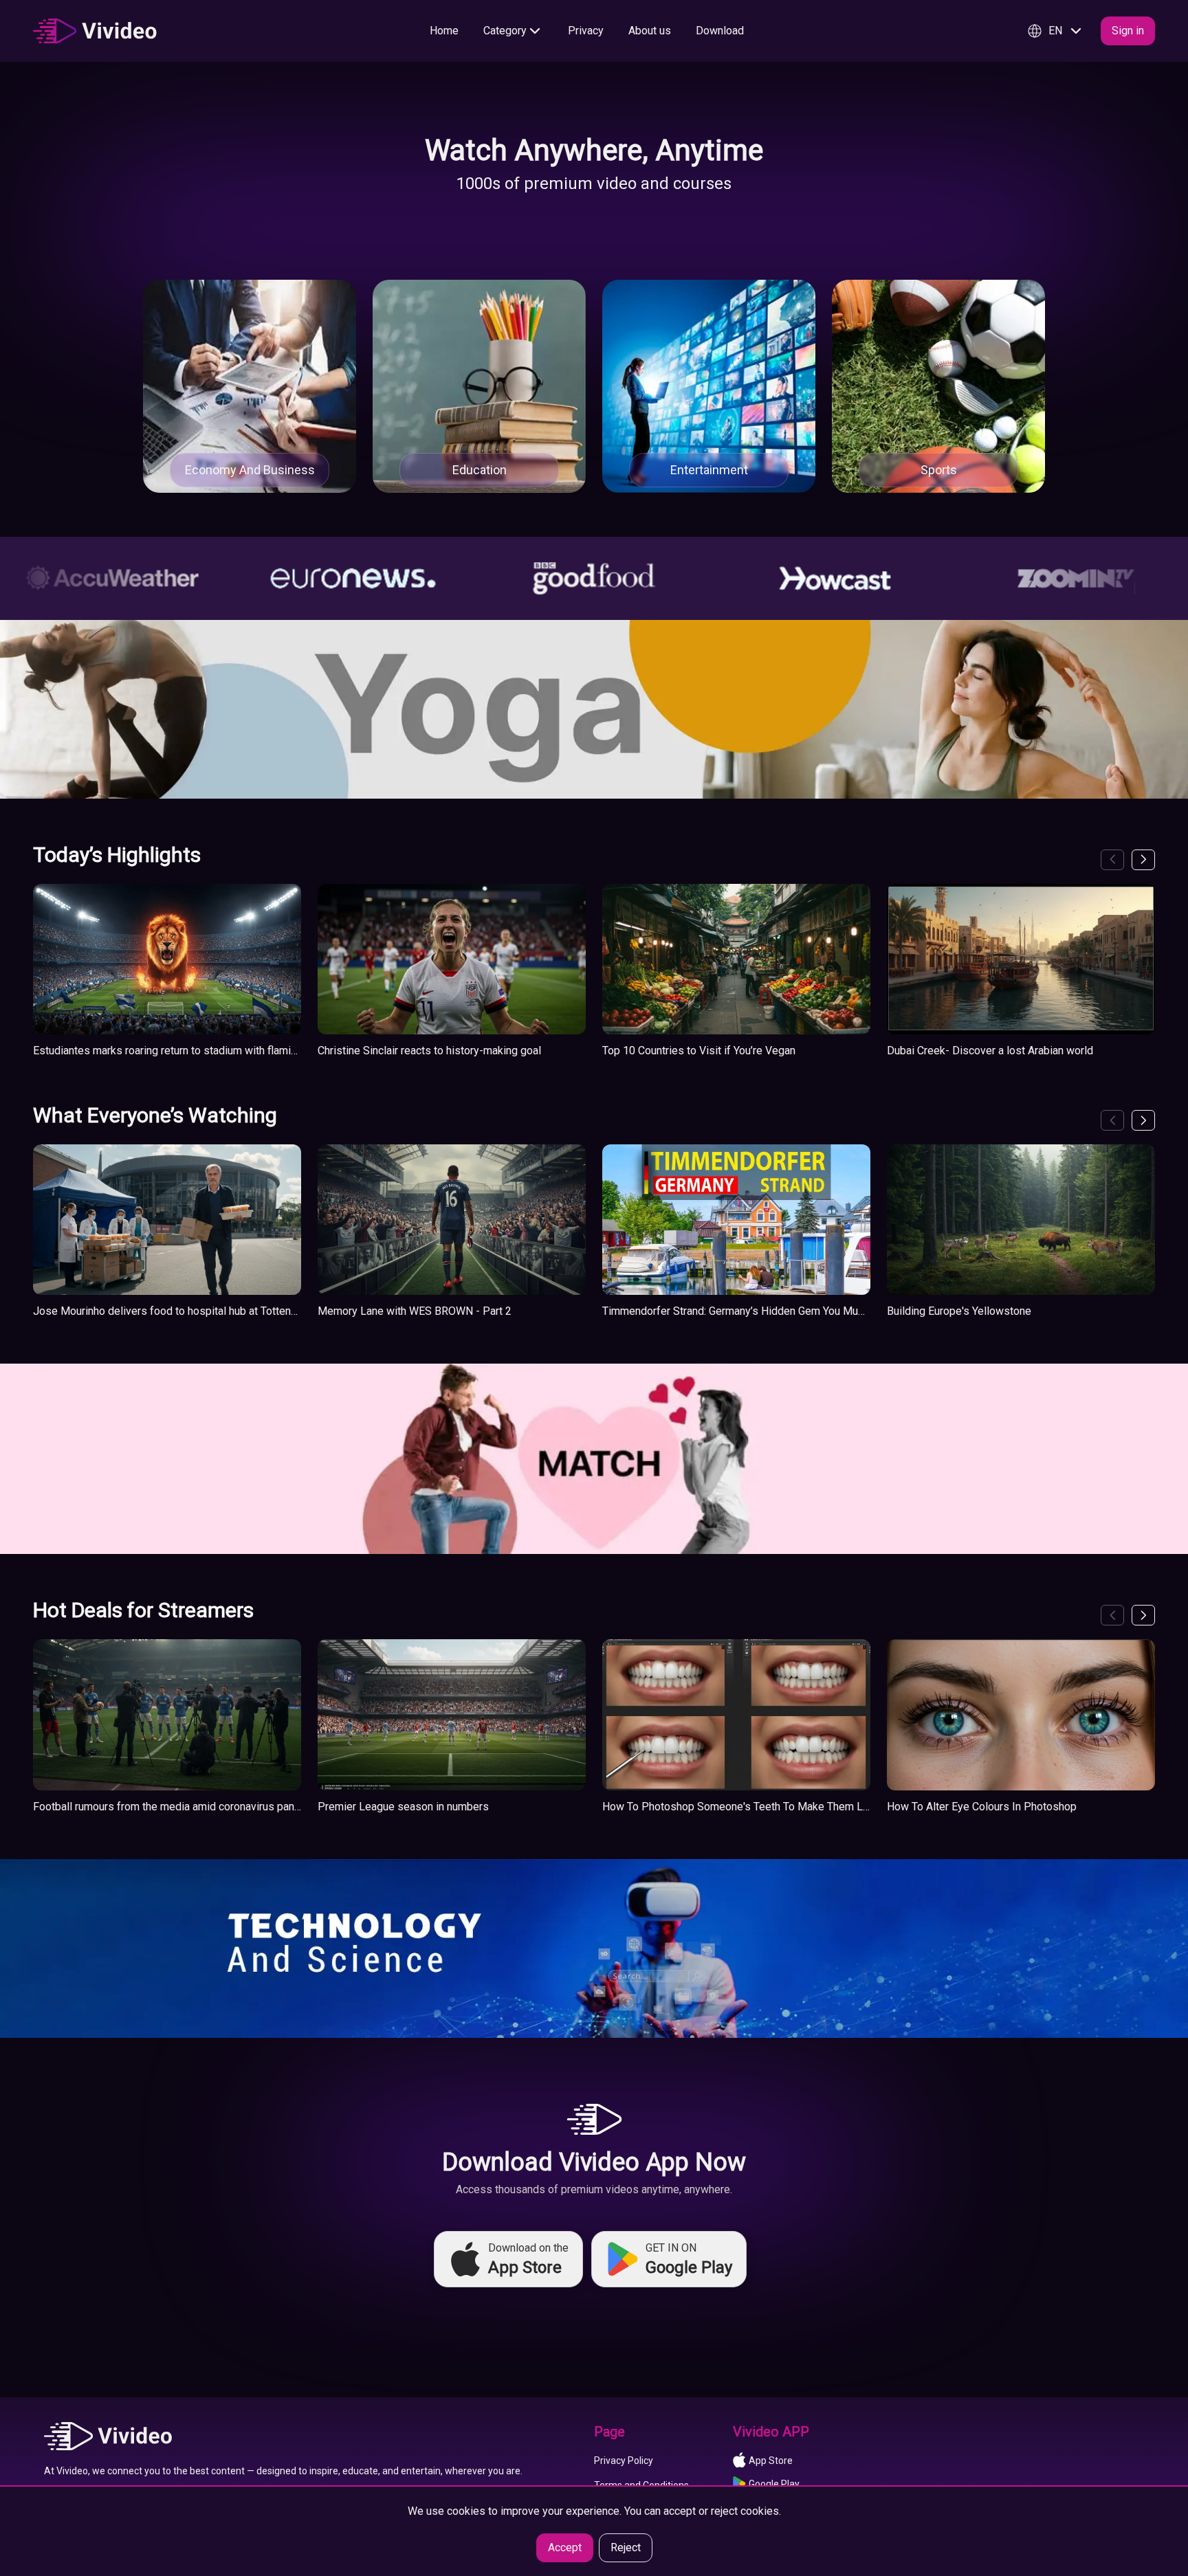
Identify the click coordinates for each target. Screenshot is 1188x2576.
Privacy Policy (624, 2461)
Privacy (586, 31)
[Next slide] (1143, 860)
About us (650, 31)
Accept (565, 2547)
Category (505, 31)
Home (444, 31)
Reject (626, 2547)
